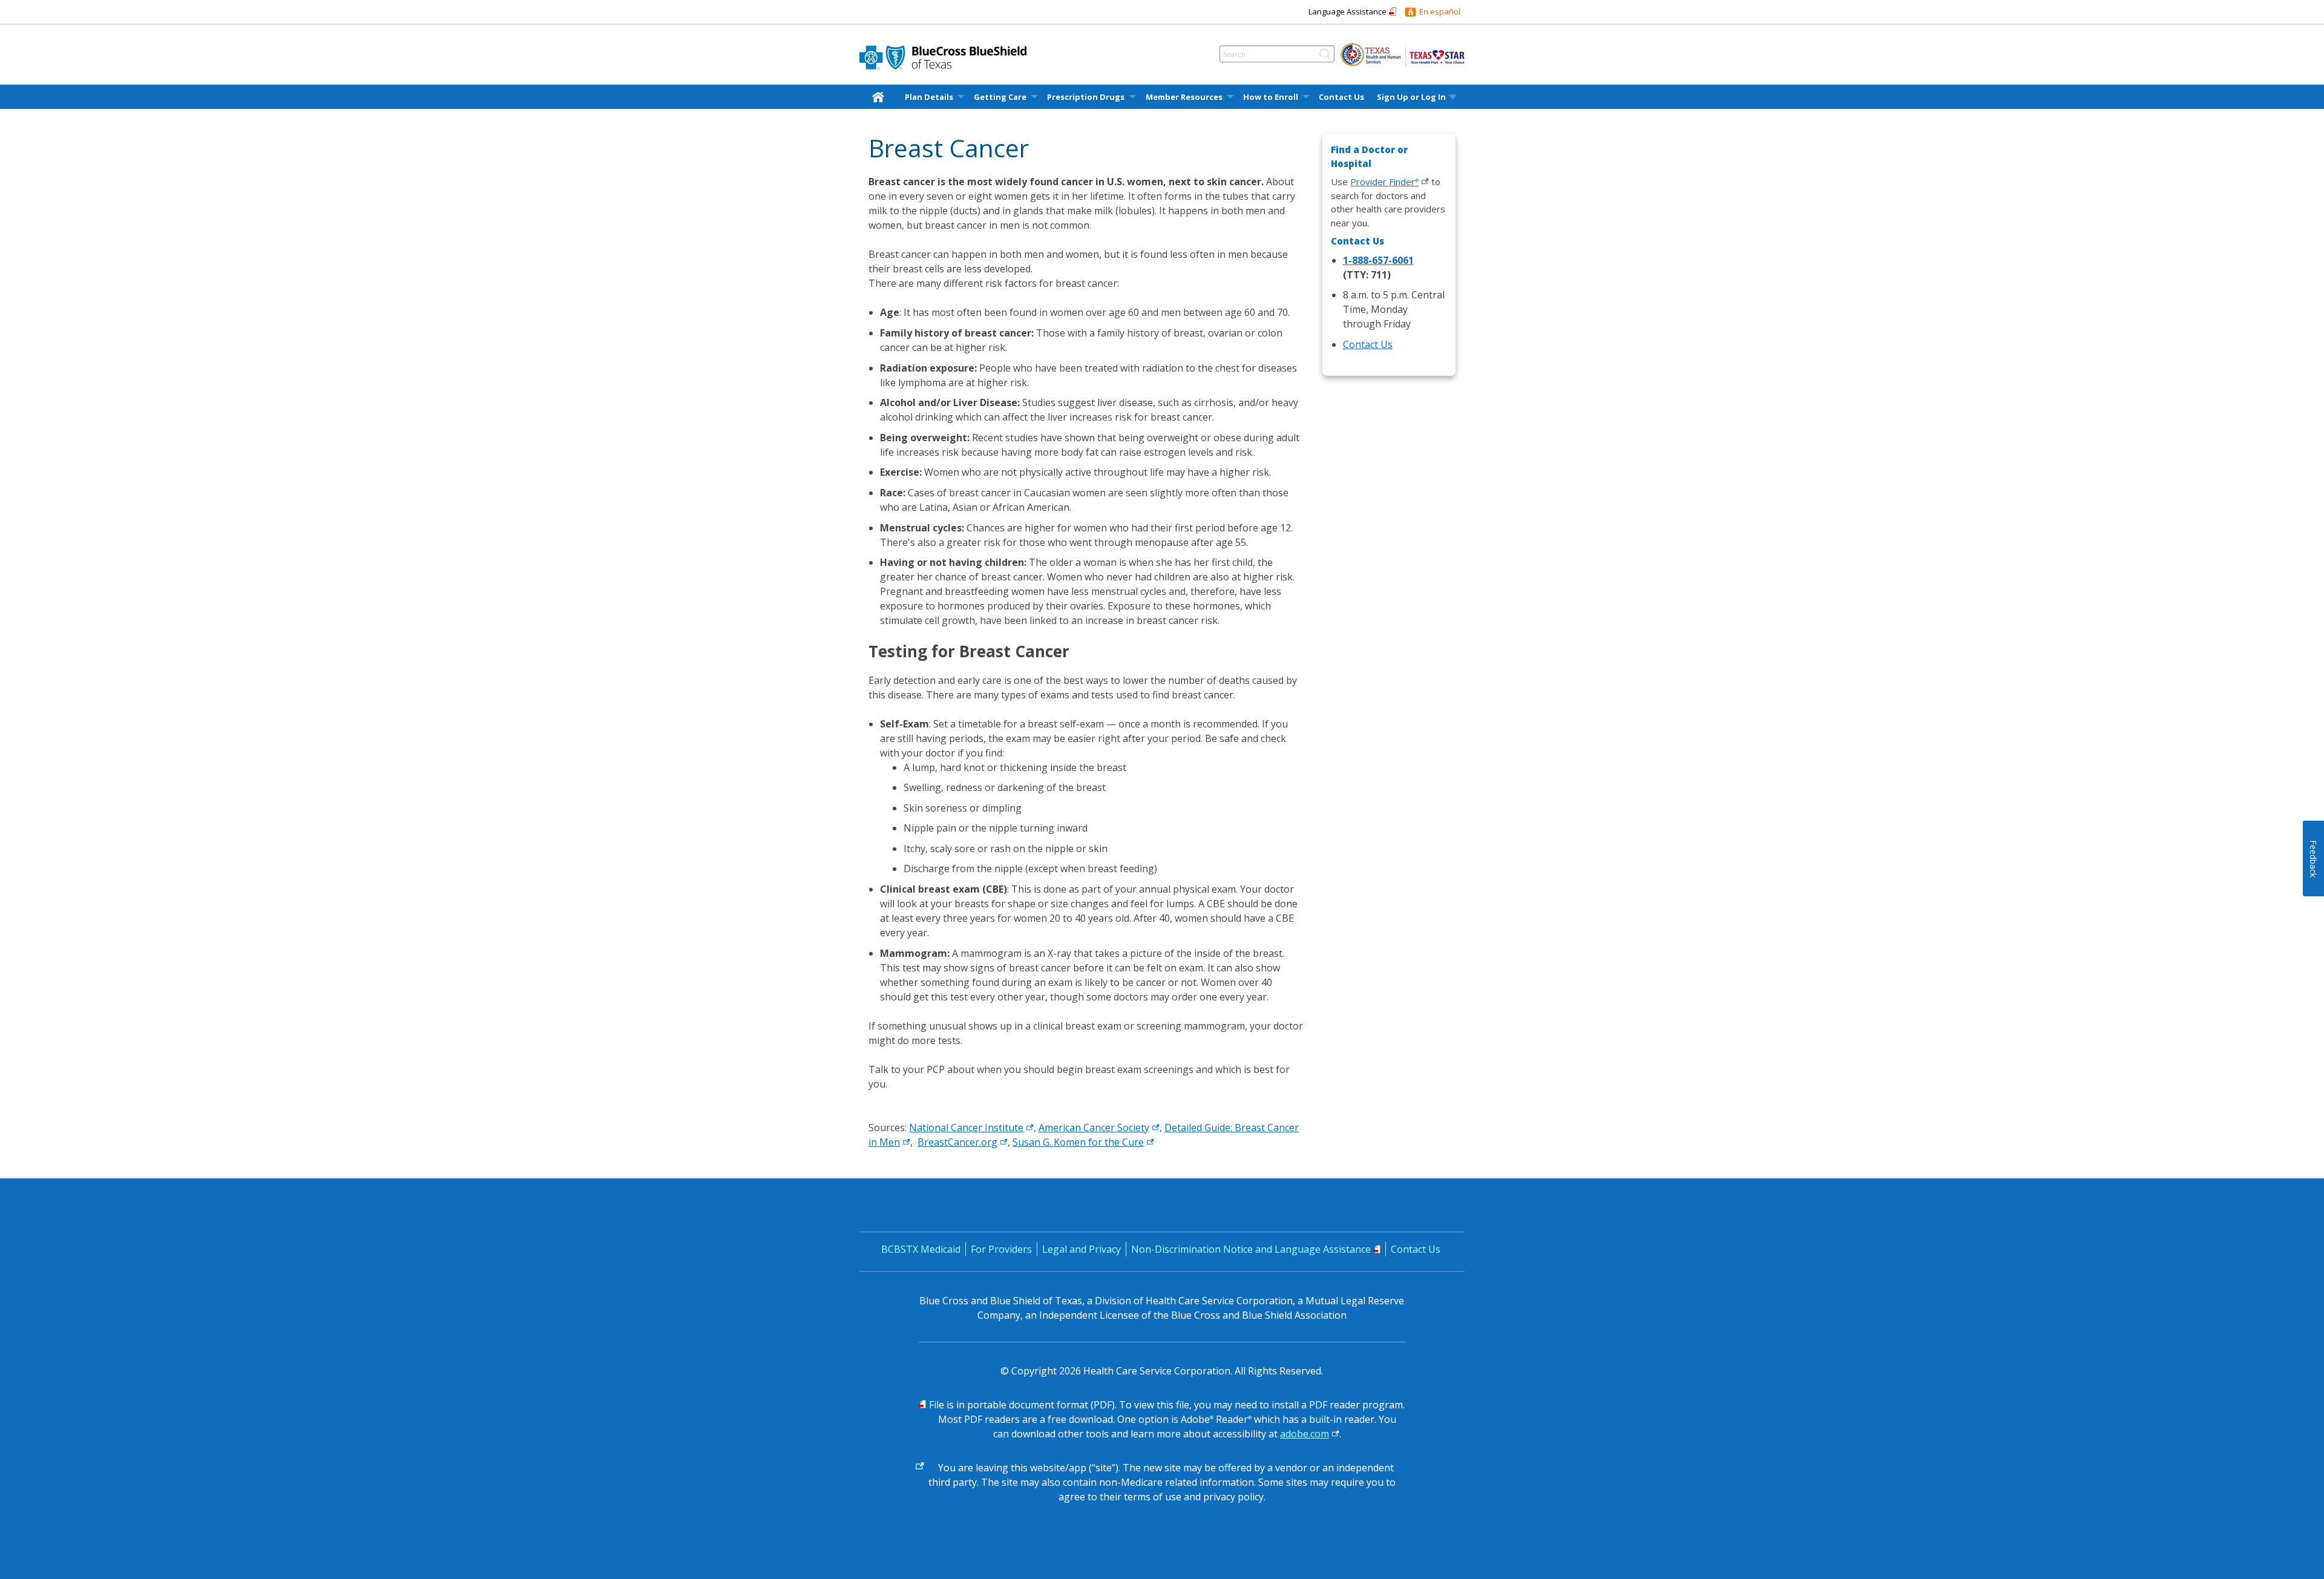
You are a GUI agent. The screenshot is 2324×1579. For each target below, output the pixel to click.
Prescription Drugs (1086, 97)
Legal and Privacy (1082, 1249)
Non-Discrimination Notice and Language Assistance (1251, 1249)
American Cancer (1094, 1128)
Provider (1384, 182)
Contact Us (1341, 97)
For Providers (1001, 1249)
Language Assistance (1347, 11)
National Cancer (966, 1128)
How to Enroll (1271, 97)
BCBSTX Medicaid (921, 1249)
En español (1440, 11)
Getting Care (1000, 97)
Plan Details (929, 97)
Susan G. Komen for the (1078, 1142)
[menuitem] (881, 97)
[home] (881, 97)
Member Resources (1184, 97)
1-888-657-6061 (1378, 260)
